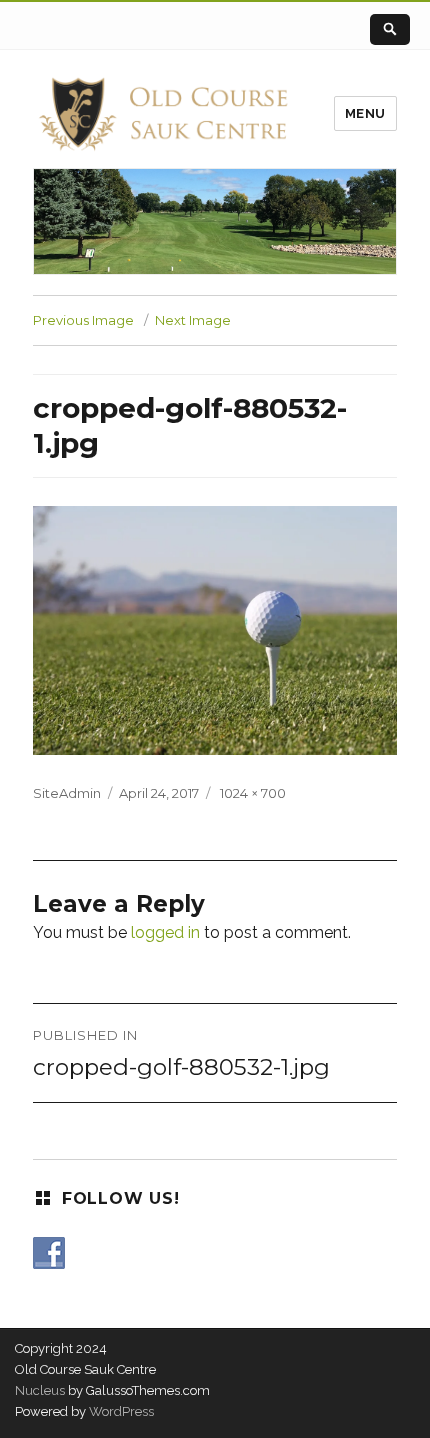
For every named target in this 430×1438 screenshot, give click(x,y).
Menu (365, 113)
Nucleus (40, 1390)
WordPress (120, 1411)
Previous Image (83, 320)
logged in (165, 932)
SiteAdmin (67, 793)
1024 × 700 (253, 793)
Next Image (193, 320)
